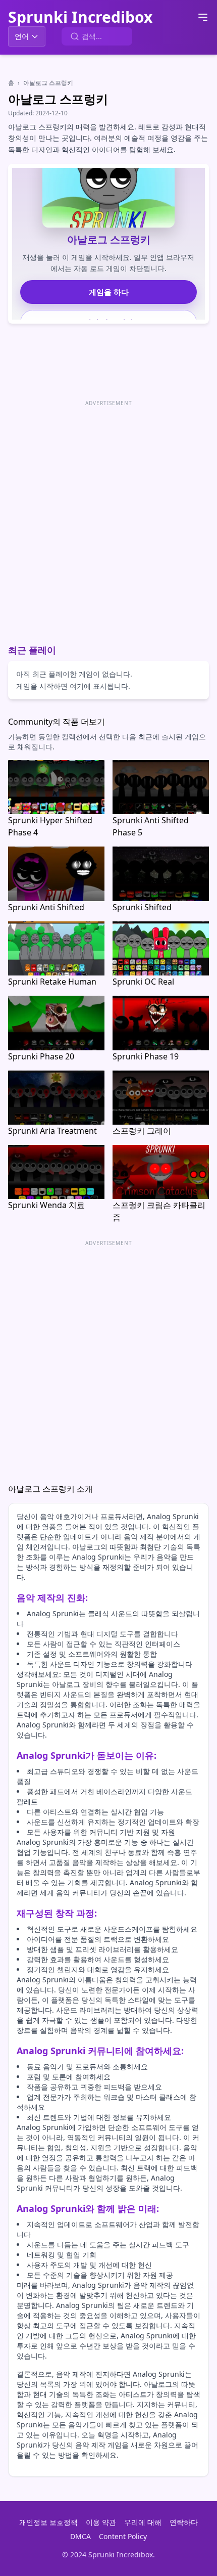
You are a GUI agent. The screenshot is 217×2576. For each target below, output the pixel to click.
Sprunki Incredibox (80, 17)
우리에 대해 (143, 2522)
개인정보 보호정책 (48, 2522)
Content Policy (123, 2536)
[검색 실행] (75, 36)
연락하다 (184, 2522)
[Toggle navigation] (203, 17)
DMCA (80, 2536)
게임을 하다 (109, 292)
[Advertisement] (108, 518)
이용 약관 (101, 2522)
